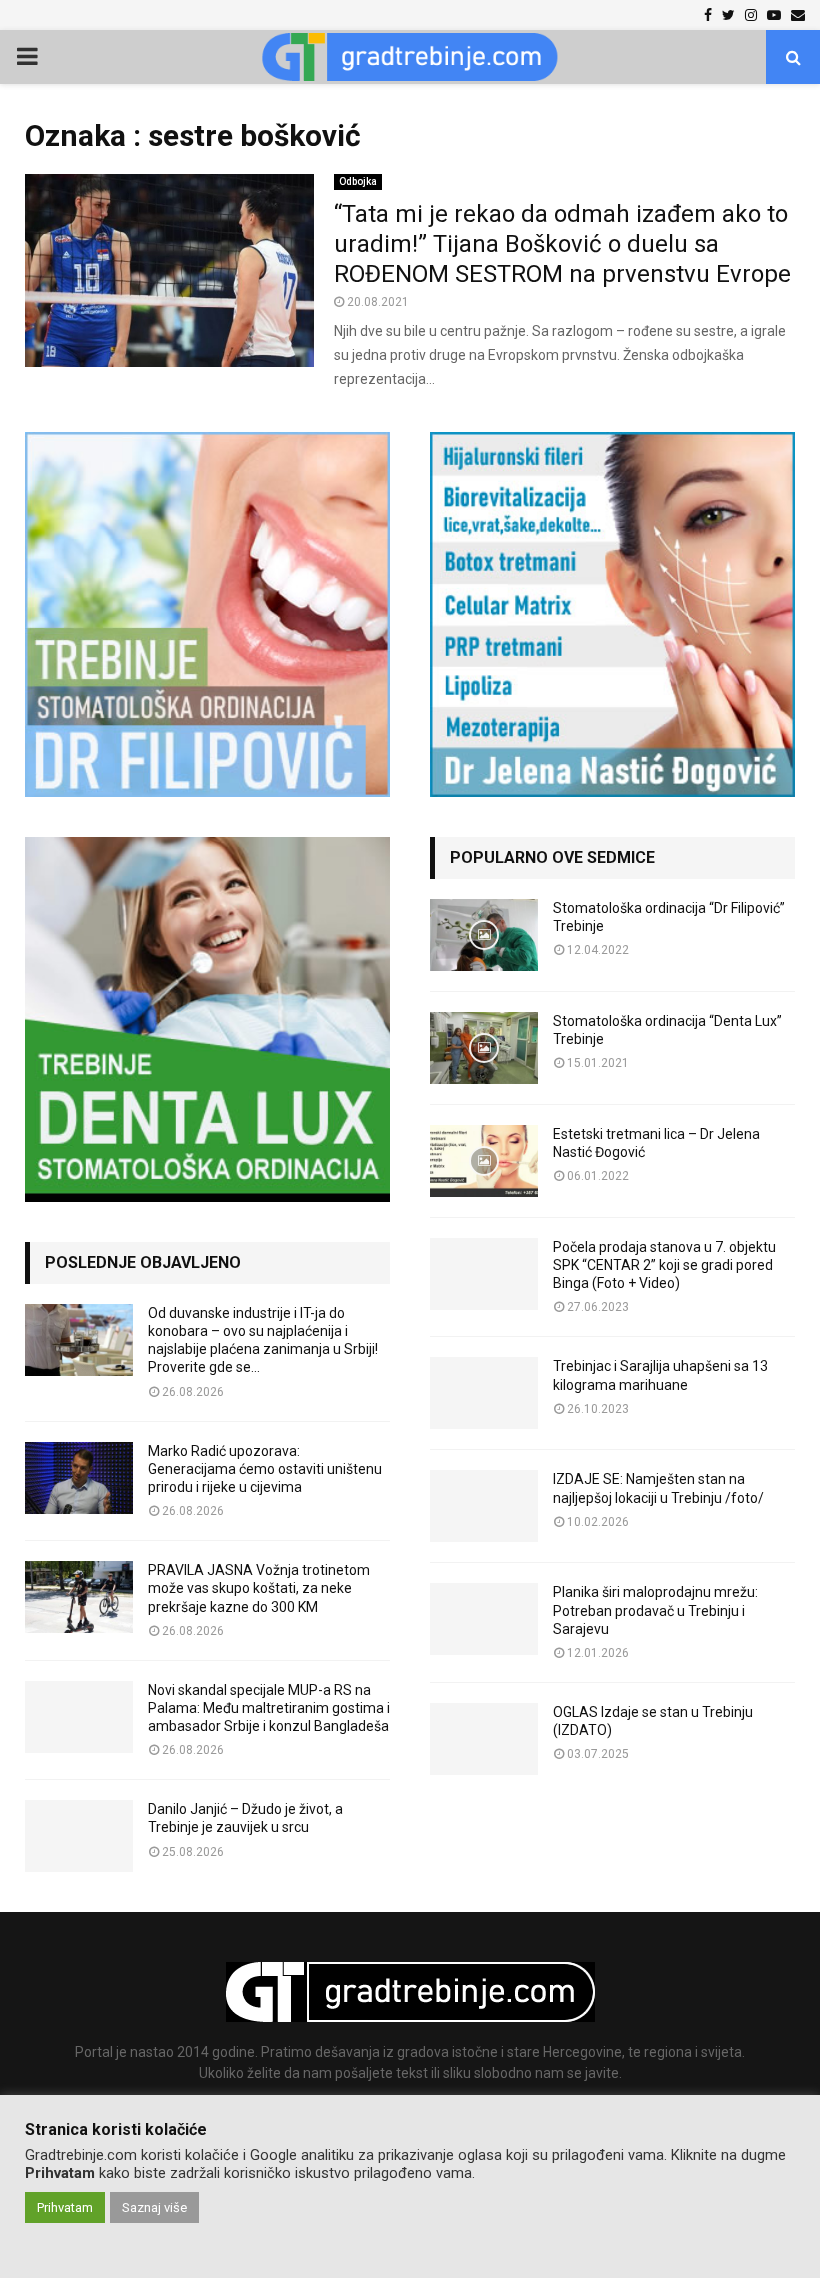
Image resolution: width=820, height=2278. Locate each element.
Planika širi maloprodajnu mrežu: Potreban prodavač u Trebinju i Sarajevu (655, 1610)
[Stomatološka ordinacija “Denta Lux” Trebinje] (484, 1048)
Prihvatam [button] (65, 2207)
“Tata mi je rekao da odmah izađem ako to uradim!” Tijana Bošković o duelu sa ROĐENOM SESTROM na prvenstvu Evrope (562, 244)
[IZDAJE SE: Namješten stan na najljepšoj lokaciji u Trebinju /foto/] (484, 1506)
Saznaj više (154, 2207)
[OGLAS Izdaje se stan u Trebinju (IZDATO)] (484, 1739)
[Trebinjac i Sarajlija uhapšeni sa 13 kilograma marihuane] (484, 1393)
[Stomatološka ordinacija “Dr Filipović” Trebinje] (484, 935)
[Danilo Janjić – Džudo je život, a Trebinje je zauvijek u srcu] (79, 1836)
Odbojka (358, 181)
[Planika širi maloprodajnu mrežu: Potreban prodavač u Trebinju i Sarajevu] (484, 1619)
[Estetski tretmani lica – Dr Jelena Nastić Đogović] (484, 1161)
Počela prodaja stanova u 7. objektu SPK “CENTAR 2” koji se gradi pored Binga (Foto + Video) (664, 1265)
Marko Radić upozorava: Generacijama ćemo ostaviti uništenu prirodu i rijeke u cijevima (265, 1469)
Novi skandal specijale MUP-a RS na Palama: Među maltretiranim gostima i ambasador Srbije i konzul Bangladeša (269, 1708)
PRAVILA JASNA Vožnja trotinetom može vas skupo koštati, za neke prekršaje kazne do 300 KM (259, 1588)
